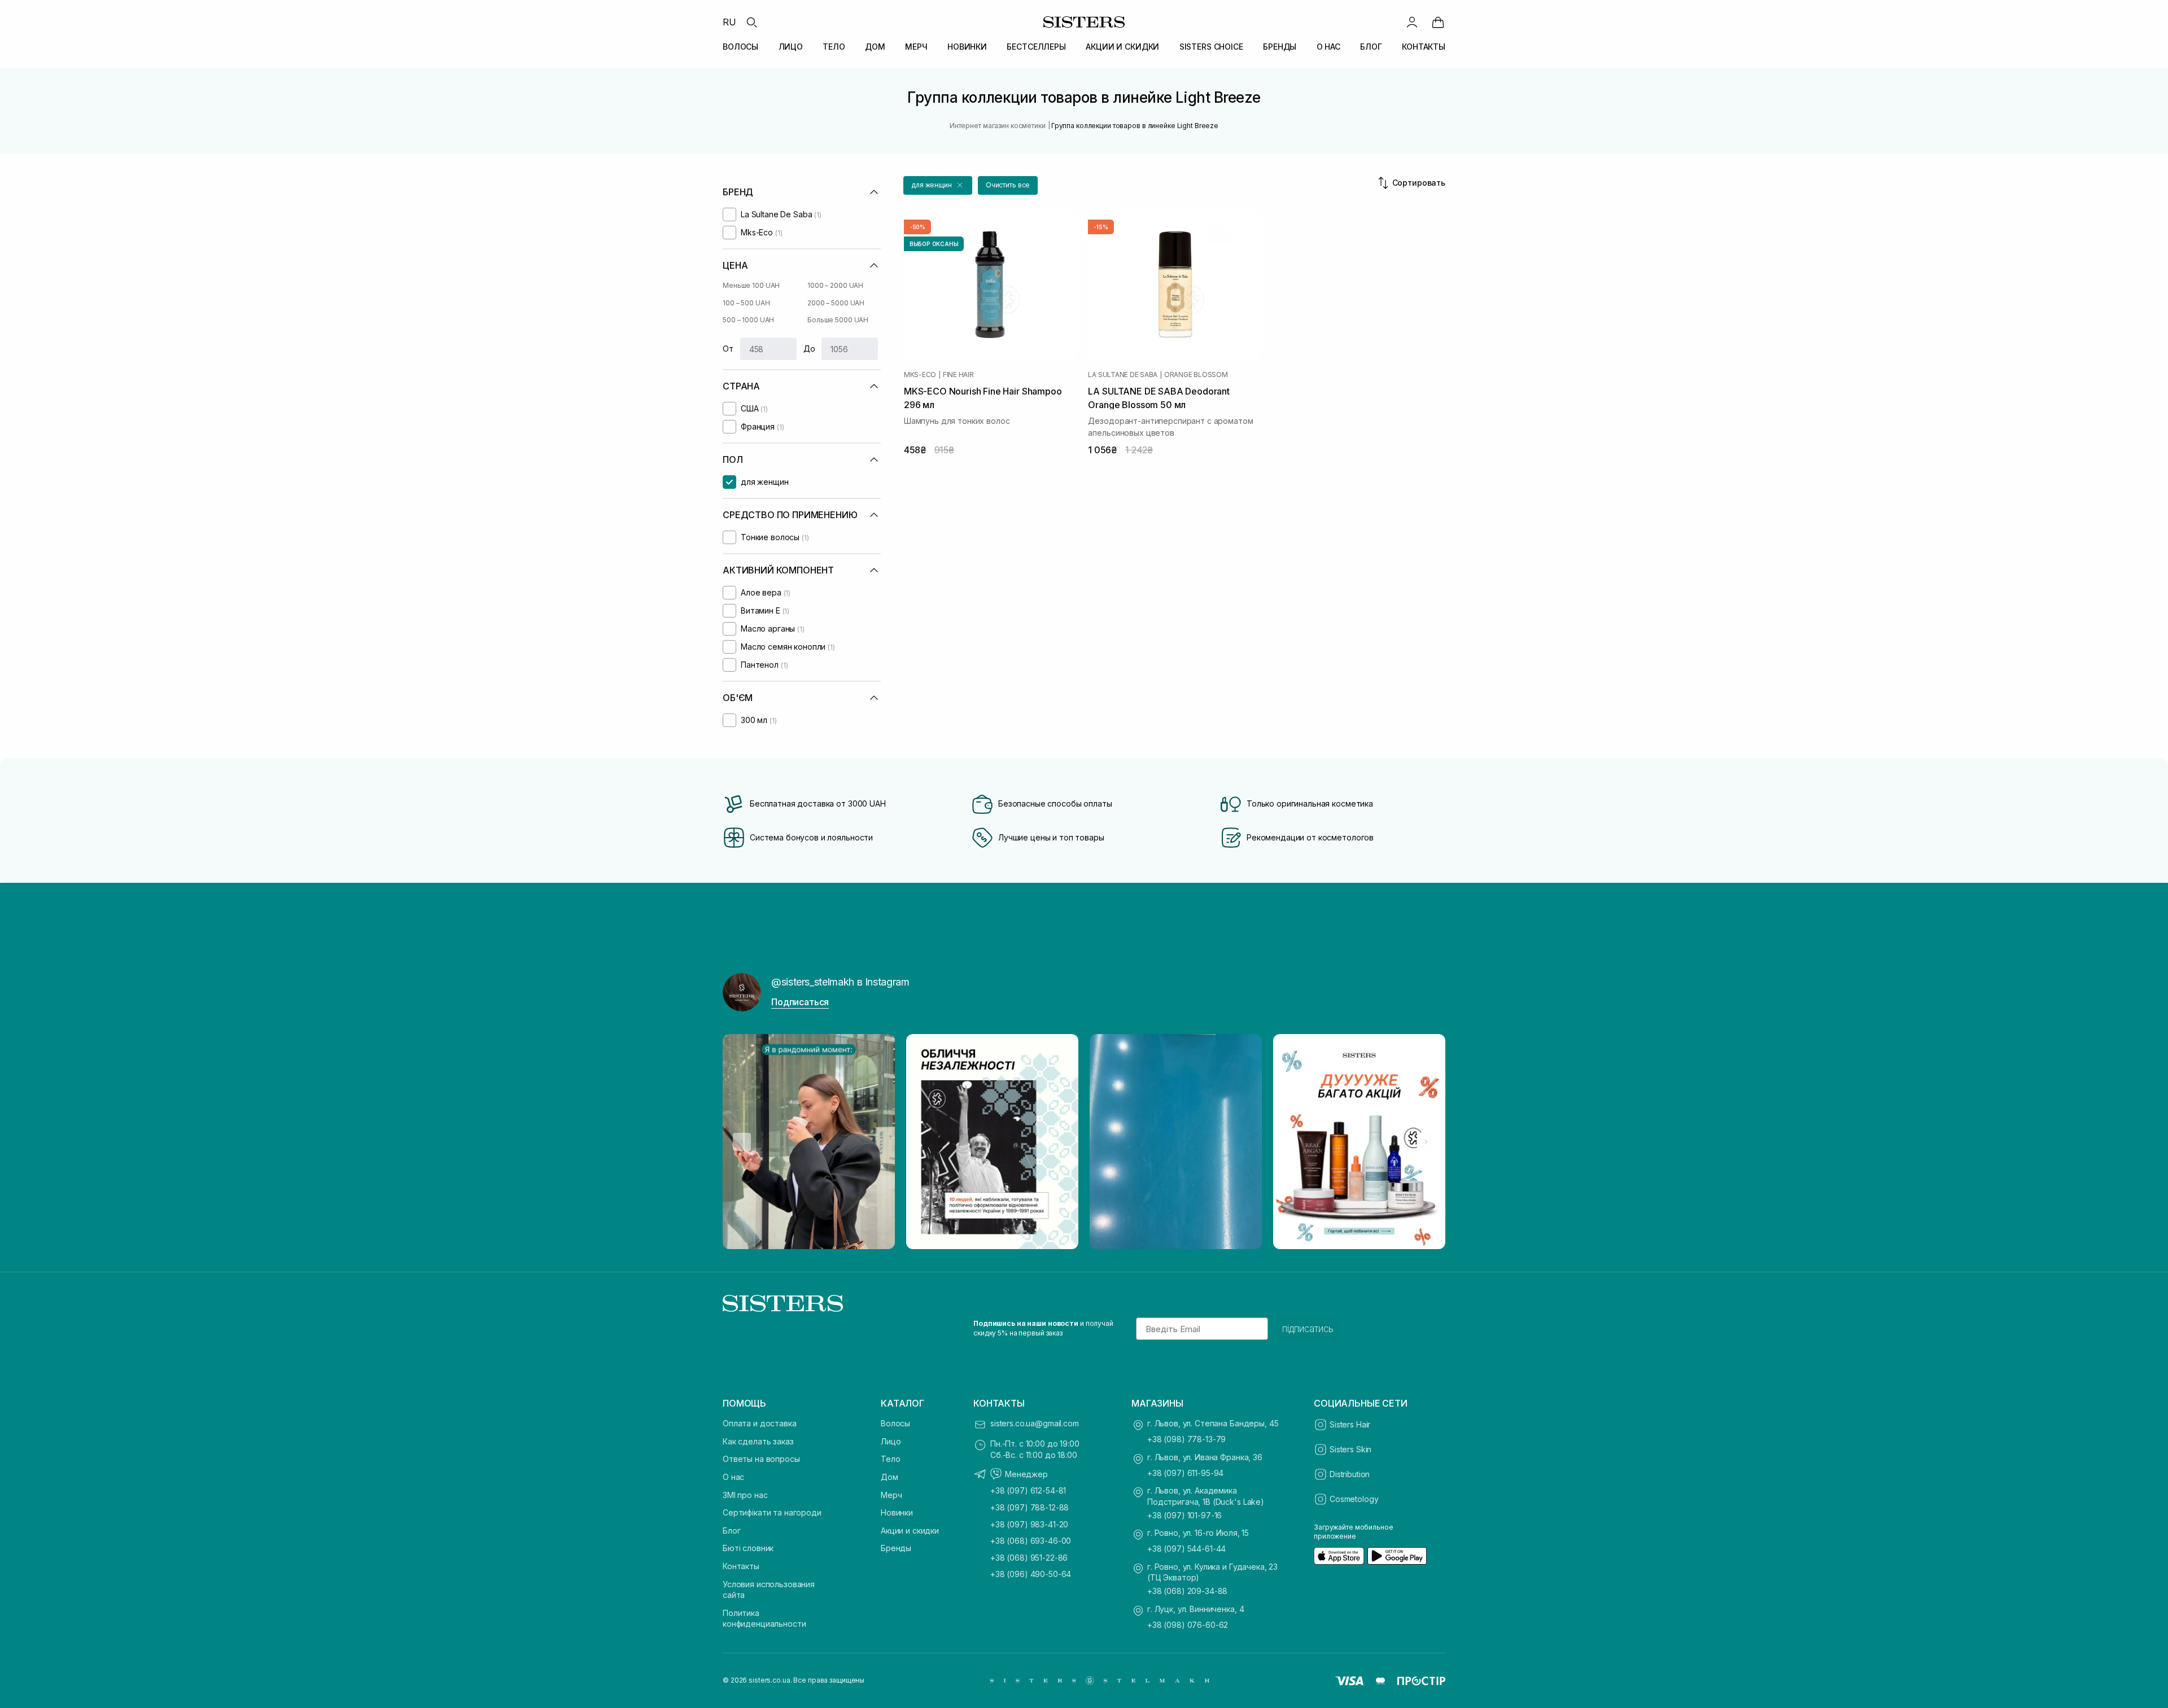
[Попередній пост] (742, 1142)
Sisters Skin (1350, 1449)
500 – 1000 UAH (748, 320)
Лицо (891, 1441)
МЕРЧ (916, 47)
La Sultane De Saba (1123, 375)
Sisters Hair (1350, 1424)
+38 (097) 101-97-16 (1184, 1515)
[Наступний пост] (1426, 1142)
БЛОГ (1371, 47)
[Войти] (1412, 22)
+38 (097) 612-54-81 (1028, 1490)
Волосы (895, 1423)
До (809, 349)
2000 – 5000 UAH (836, 303)
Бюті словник (748, 1548)
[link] (1438, 22)
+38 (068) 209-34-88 (1187, 1591)
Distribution (1350, 1474)
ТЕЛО (834, 47)
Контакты (741, 1566)
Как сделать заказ (758, 1441)
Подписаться (800, 1002)
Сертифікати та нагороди (772, 1512)
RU (729, 22)
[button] (938, 185)
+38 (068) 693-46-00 (1031, 1541)
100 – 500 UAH (746, 303)
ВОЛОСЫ (740, 47)
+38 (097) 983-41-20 (1029, 1524)
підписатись (1308, 1329)
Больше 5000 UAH (838, 320)
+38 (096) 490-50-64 (1031, 1574)
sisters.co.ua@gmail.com (1035, 1423)
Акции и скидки (910, 1530)
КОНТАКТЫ (1424, 47)
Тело (890, 1459)
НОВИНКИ (967, 47)
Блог (731, 1530)
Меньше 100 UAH (751, 285)
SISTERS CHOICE (1211, 47)
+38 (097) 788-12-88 (1030, 1507)
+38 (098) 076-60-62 (1188, 1625)
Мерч (891, 1495)
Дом (890, 1477)
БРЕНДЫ (1280, 47)
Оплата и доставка (760, 1423)
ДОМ (875, 47)
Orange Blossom (1196, 375)
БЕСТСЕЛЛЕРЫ (1036, 47)
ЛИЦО (791, 47)
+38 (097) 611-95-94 (1185, 1473)
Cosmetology (1354, 1499)
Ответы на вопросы (761, 1459)
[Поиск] (751, 22)
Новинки (897, 1512)
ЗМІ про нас (745, 1495)
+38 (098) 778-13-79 (1186, 1439)
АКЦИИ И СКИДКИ (1122, 47)
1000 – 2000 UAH (835, 285)
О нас (733, 1477)
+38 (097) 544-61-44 (1186, 1549)
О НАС (1328, 47)
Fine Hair (958, 375)
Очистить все (1008, 185)
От (728, 349)
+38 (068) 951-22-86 (1029, 1558)
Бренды (896, 1548)
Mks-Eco (920, 375)
